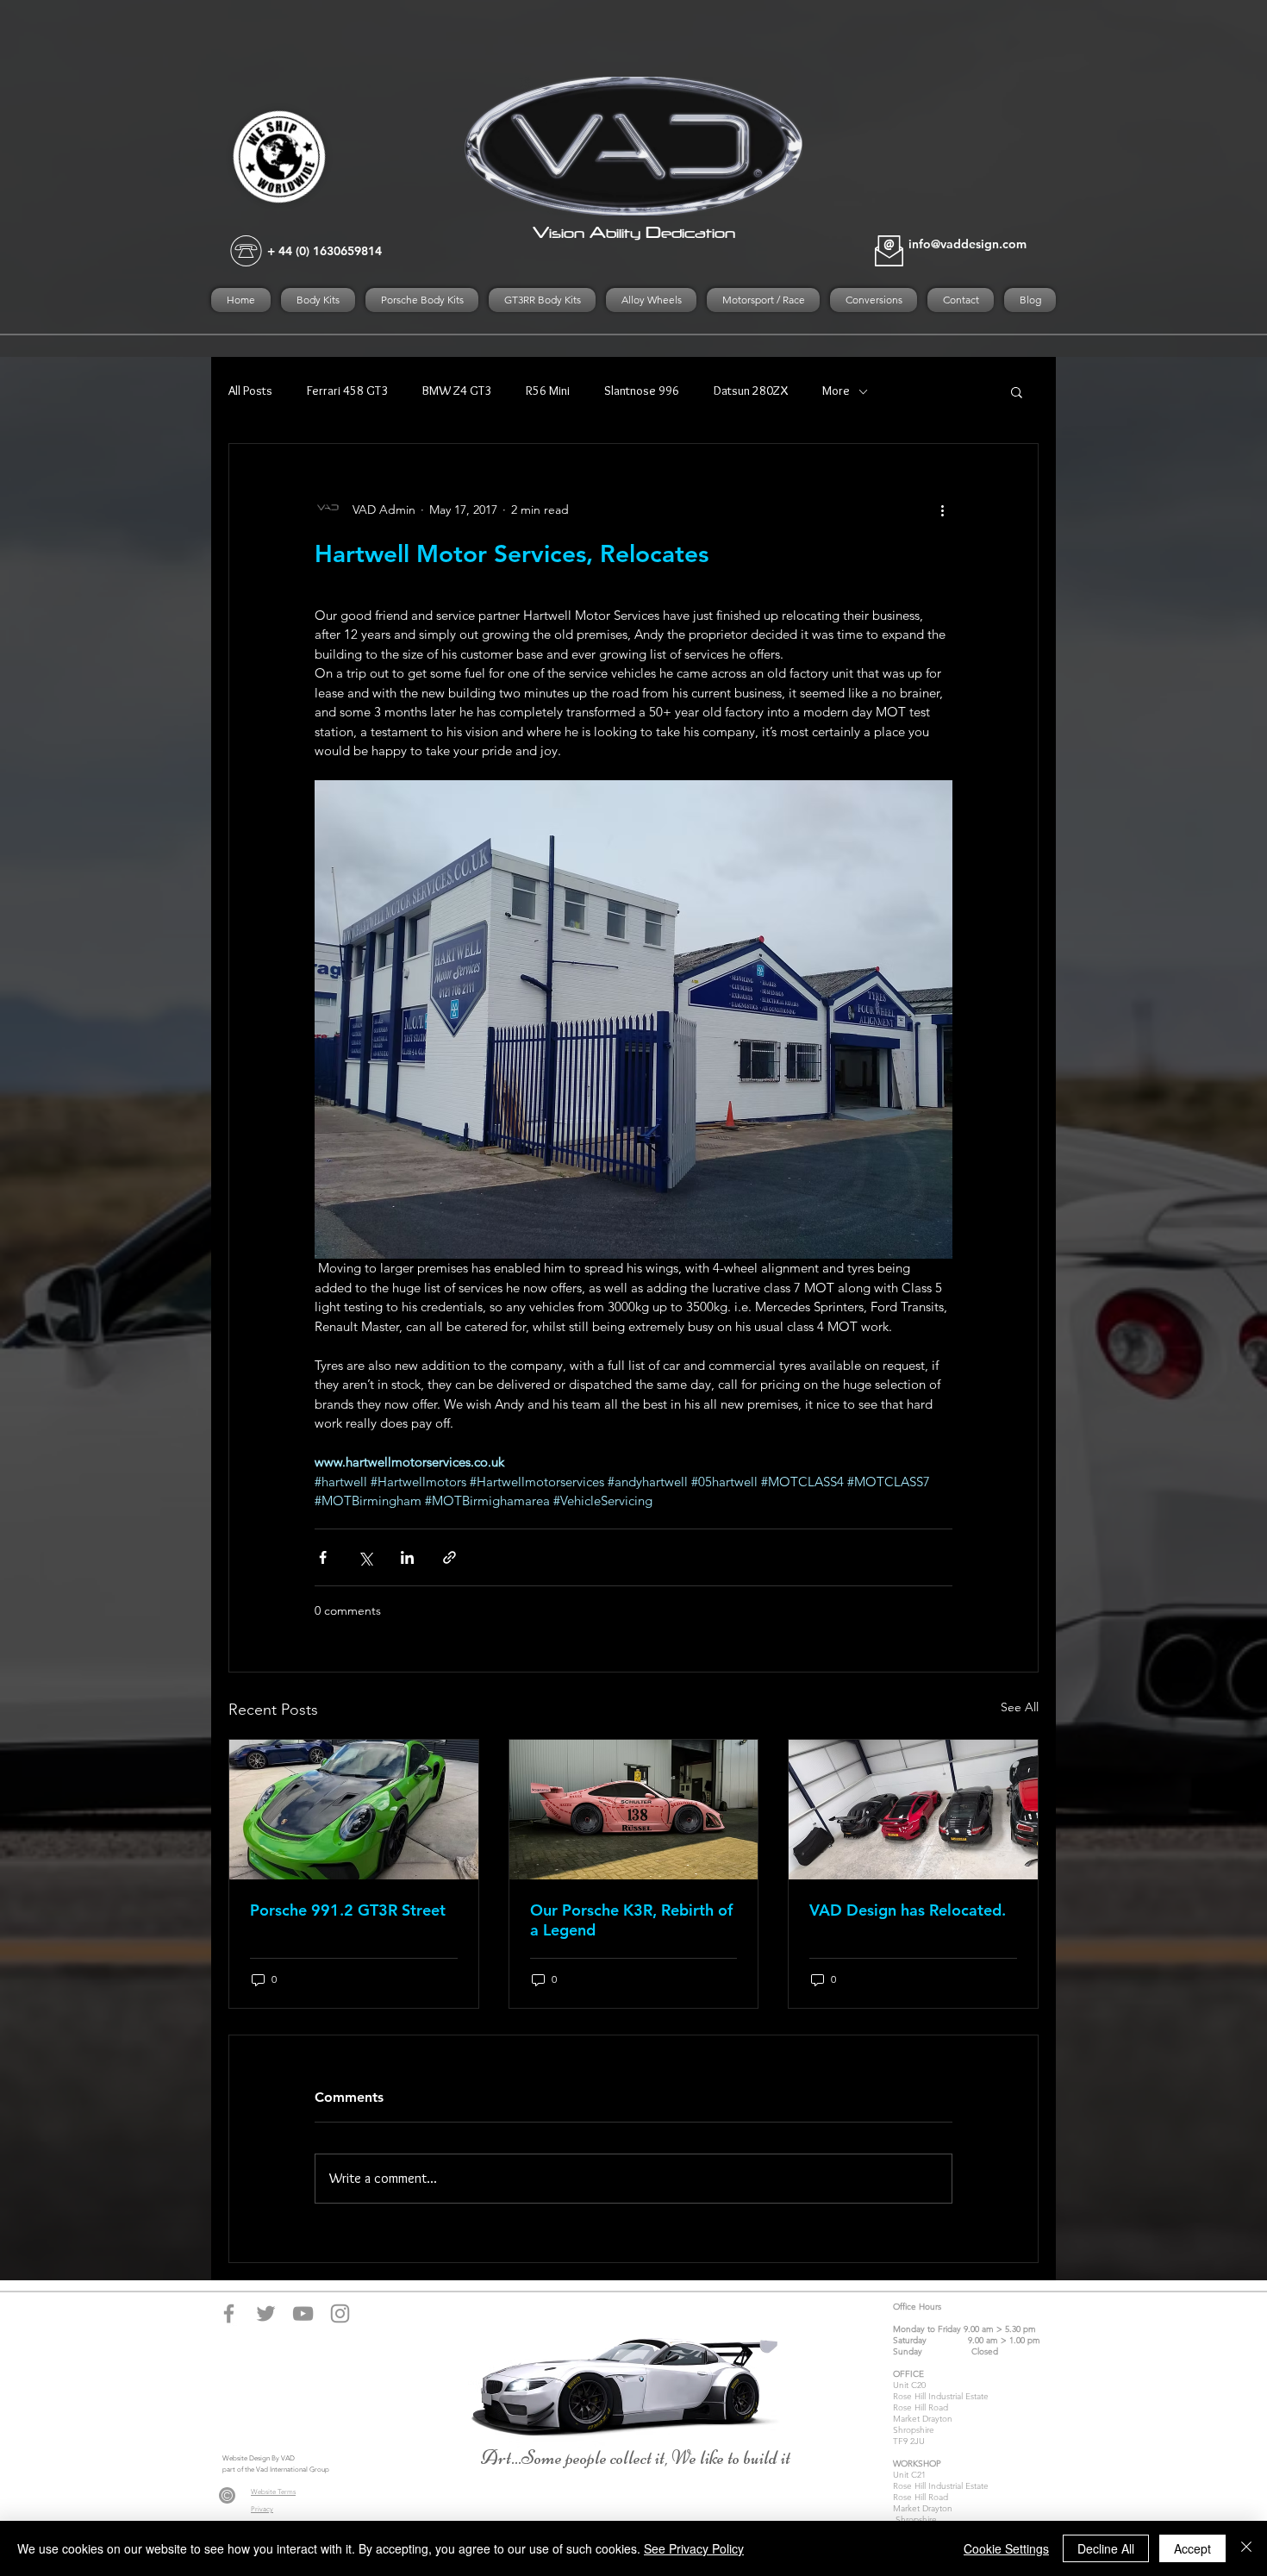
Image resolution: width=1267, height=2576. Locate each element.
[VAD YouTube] (303, 2313)
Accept (1192, 2548)
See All (1020, 1707)
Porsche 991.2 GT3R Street (348, 1910)
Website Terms (273, 2492)
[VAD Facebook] (229, 2313)
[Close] (1246, 2548)
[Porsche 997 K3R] (634, 1810)
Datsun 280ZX (751, 391)
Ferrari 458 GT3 (347, 391)
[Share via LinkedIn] (407, 1557)
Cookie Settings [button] (1006, 2548)
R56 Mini (548, 391)
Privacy (262, 2509)
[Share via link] (449, 1557)
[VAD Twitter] (266, 2313)
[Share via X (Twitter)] (365, 1557)
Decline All (1106, 2548)
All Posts (250, 391)
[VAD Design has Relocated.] (913, 1810)
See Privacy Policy (694, 2548)
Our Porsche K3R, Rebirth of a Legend (631, 1920)
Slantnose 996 (642, 391)
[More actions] (942, 510)
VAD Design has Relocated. (908, 1910)
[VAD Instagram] (340, 2313)
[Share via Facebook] (323, 1557)
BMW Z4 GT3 (457, 391)
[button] (1017, 391)
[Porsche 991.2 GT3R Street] (354, 1810)
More (836, 391)
